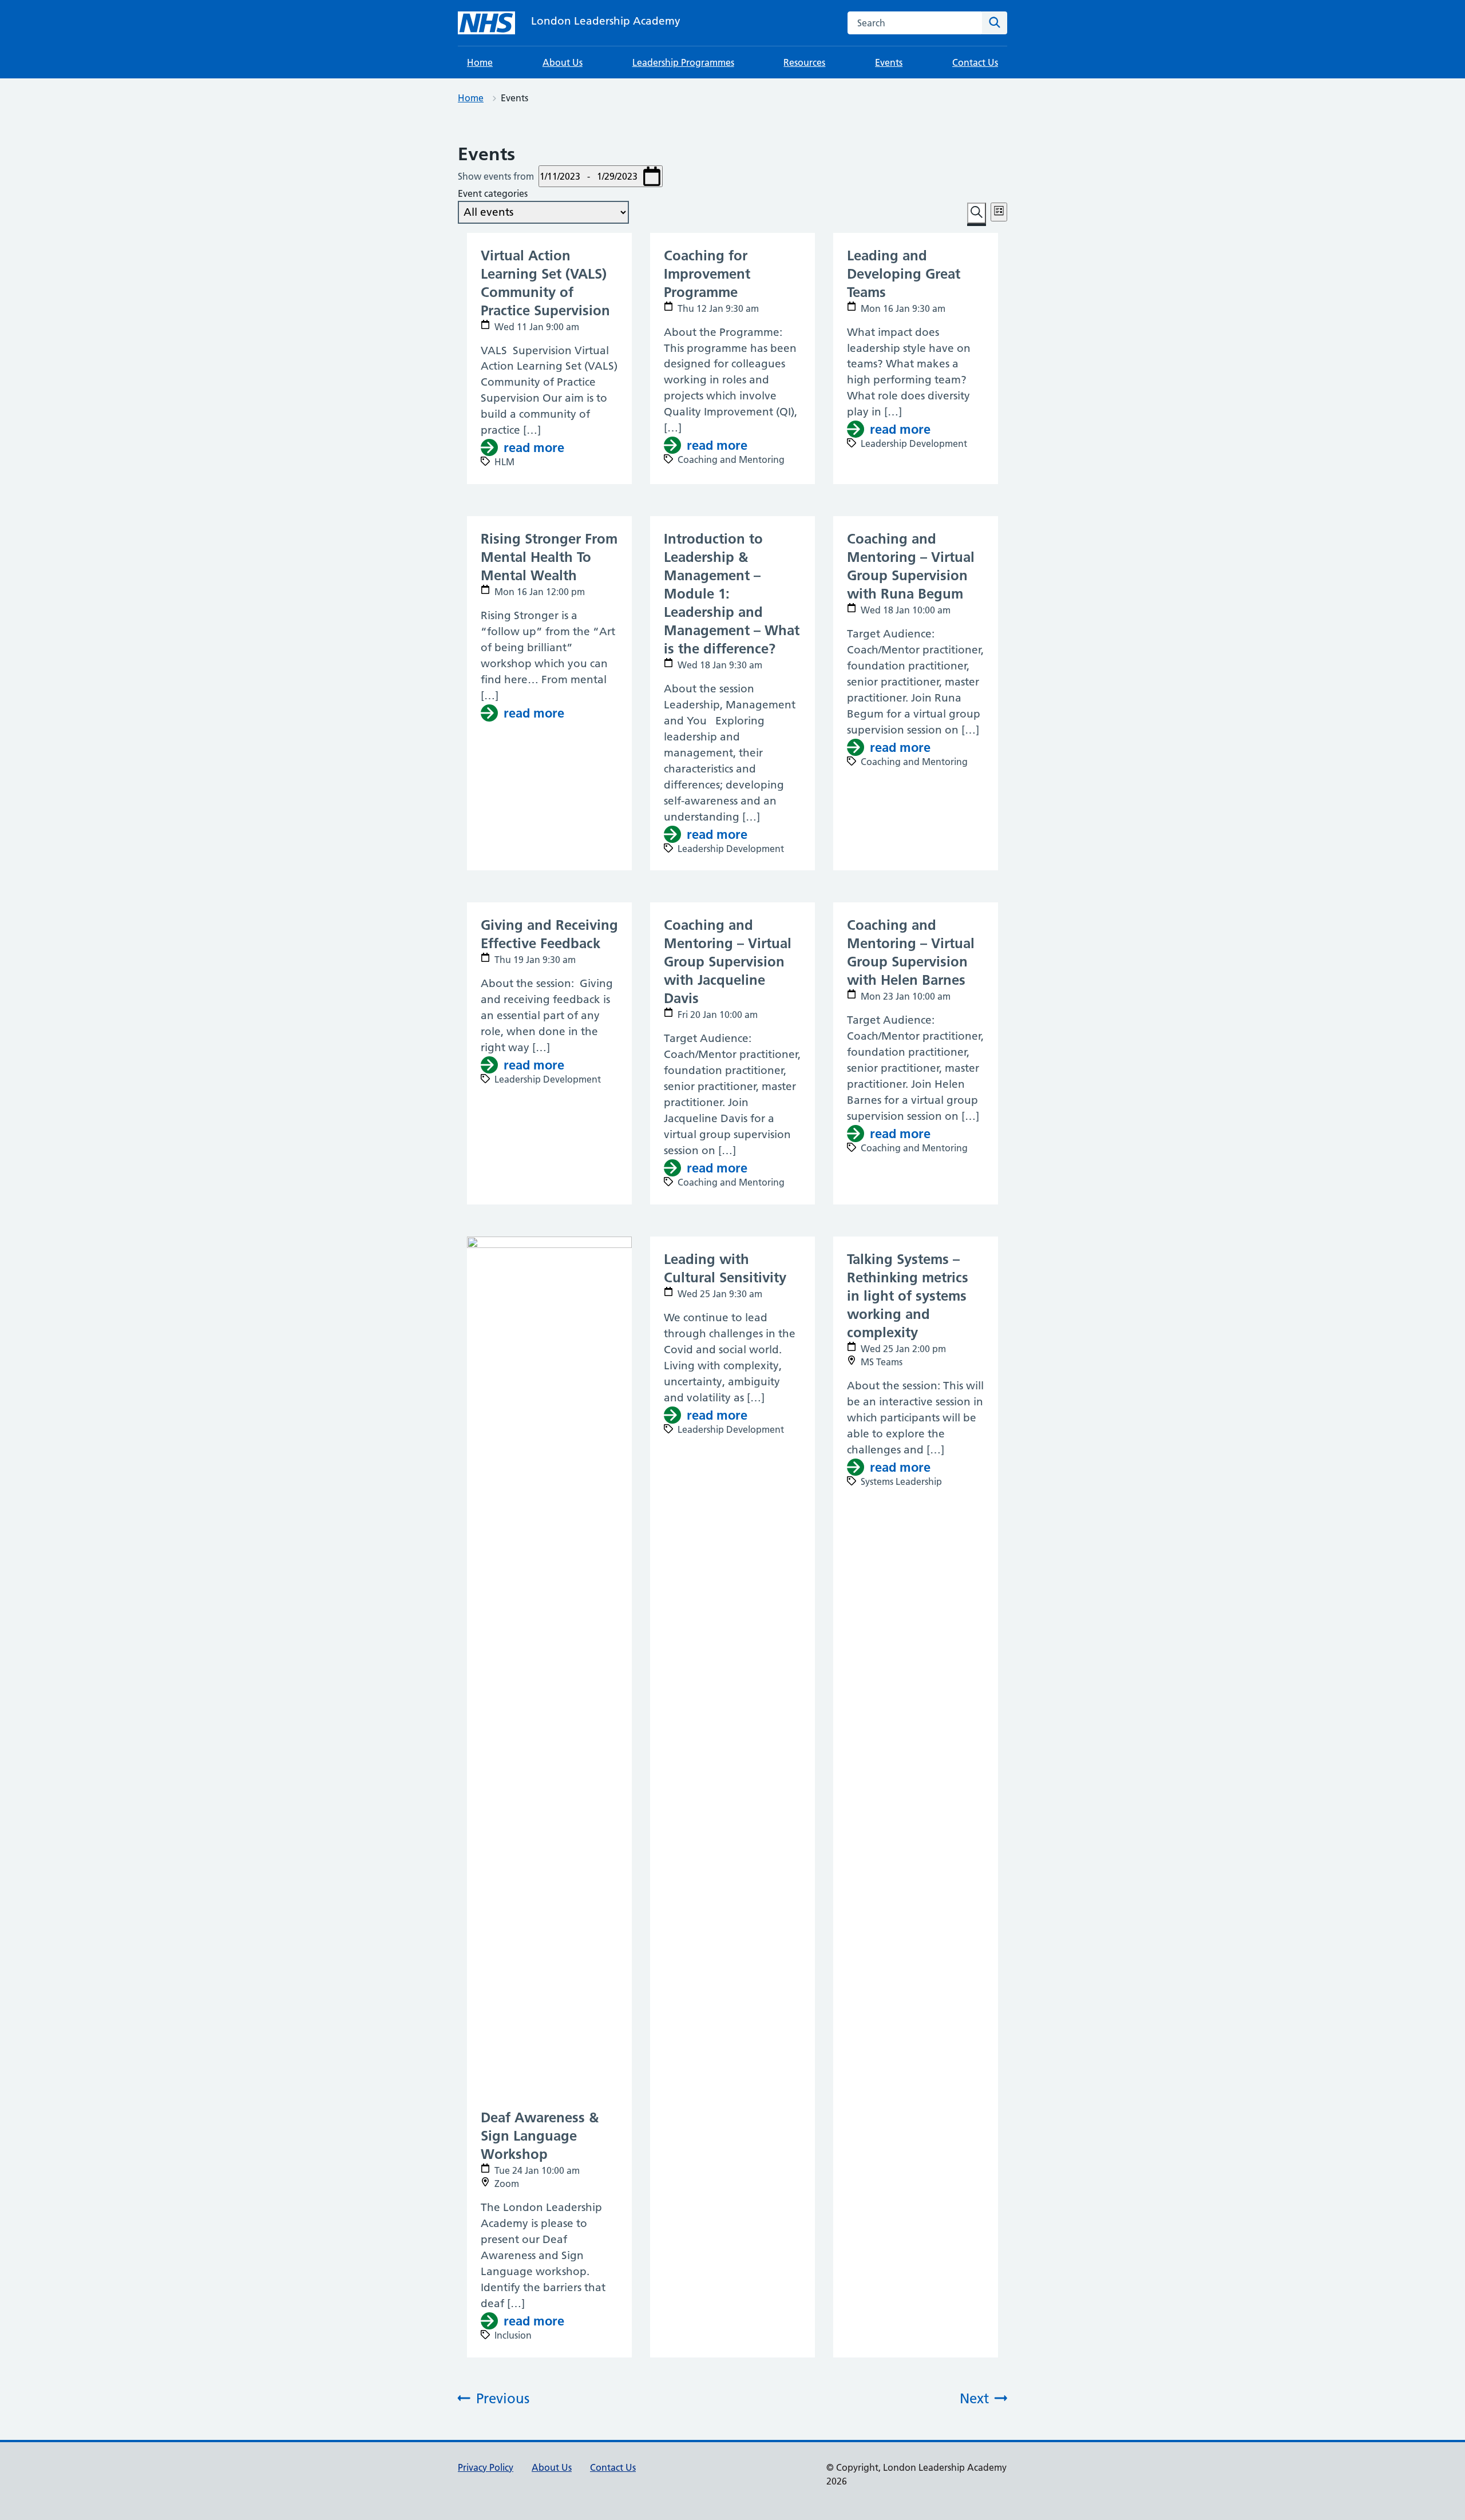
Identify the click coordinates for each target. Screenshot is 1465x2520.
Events (889, 62)
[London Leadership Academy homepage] (486, 23)
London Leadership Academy (606, 21)
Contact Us (975, 62)
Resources (804, 62)
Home (480, 62)
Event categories (493, 193)
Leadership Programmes (683, 62)
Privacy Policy (486, 2467)
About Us (563, 62)
